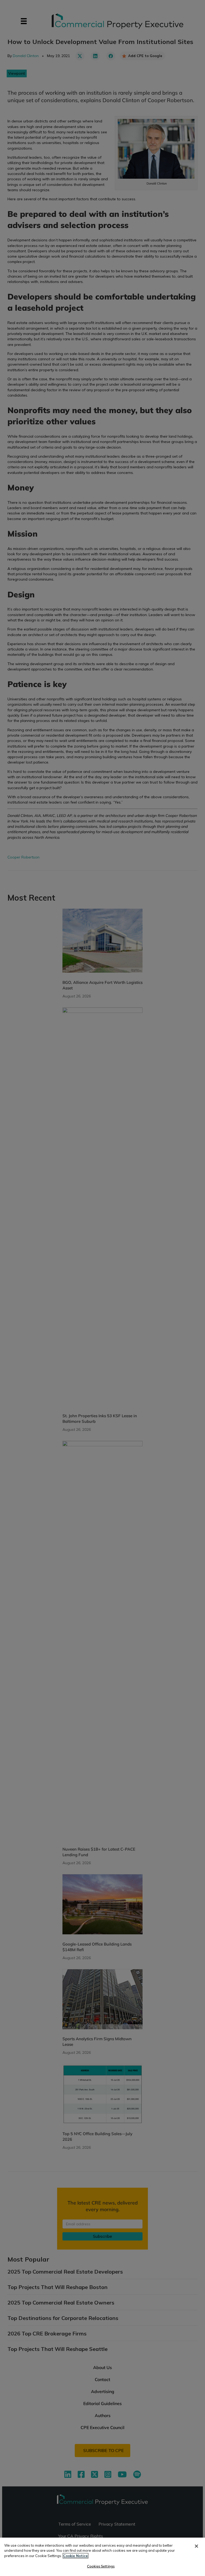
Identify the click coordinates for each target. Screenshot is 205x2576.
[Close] (196, 2546)
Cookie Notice (76, 2556)
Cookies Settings (101, 2566)
